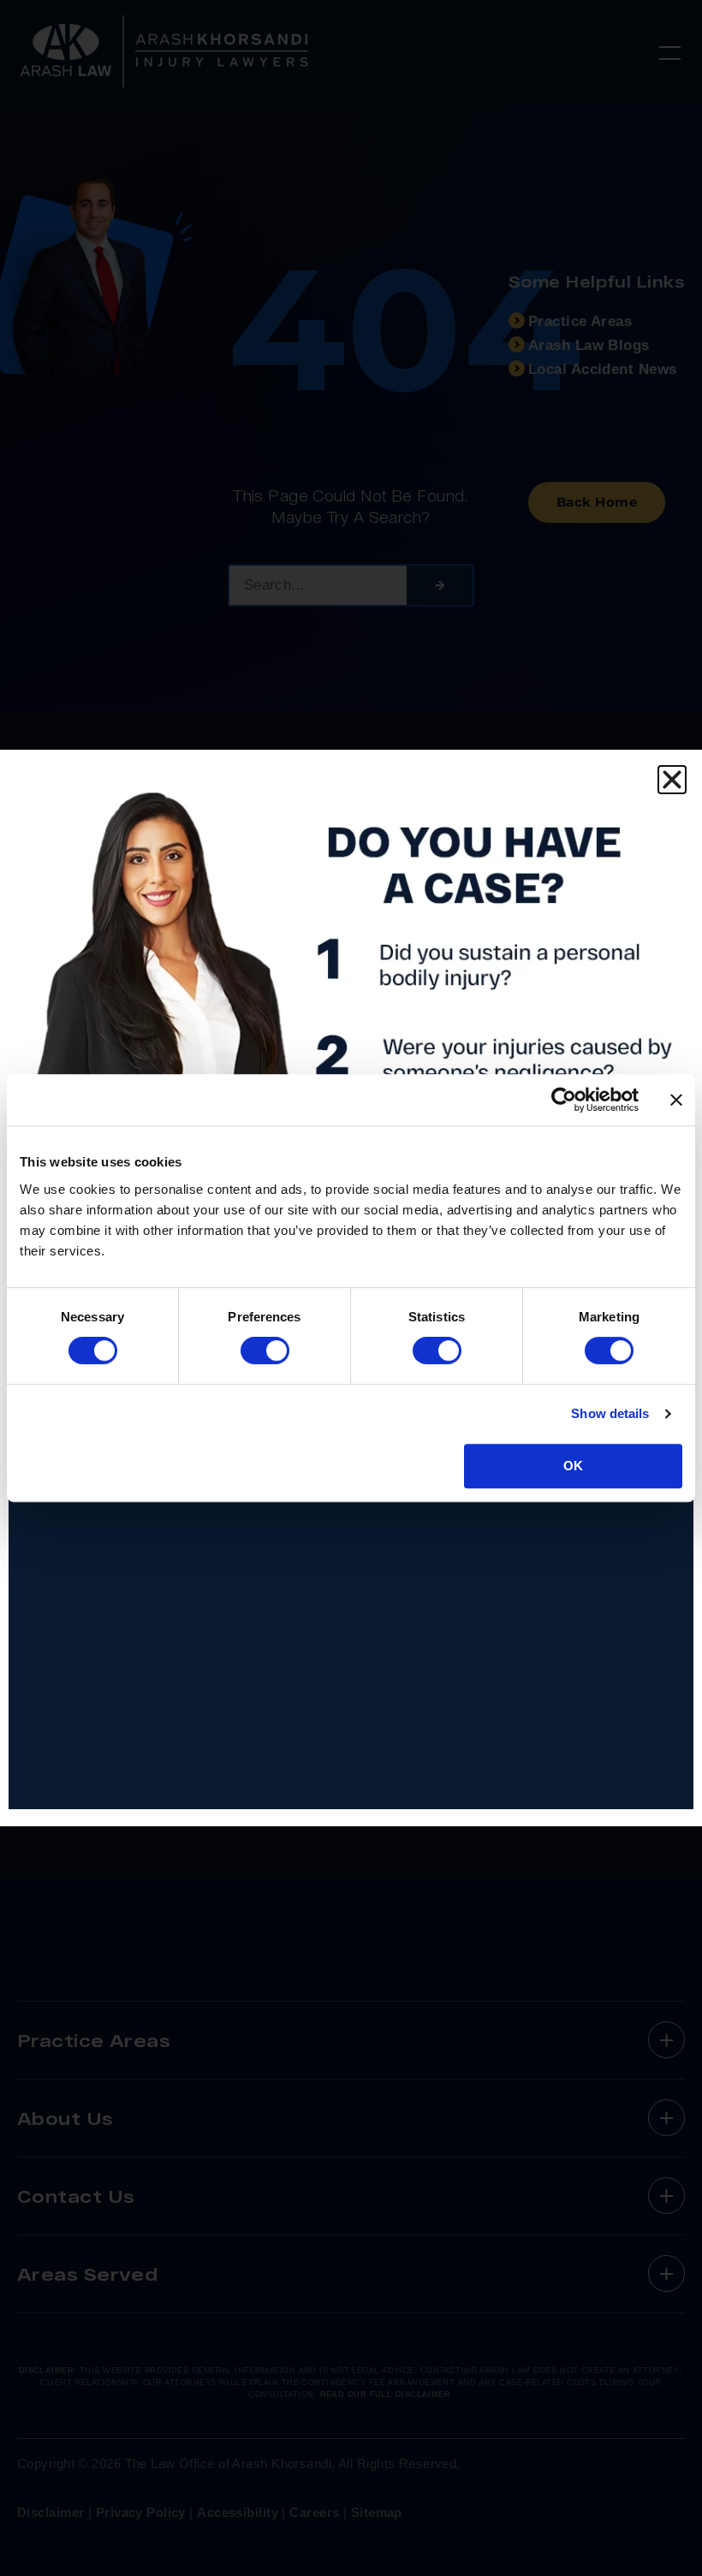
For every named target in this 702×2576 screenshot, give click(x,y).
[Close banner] (676, 1100)
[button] (672, 780)
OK (573, 1466)
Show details (610, 1413)
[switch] (265, 1350)
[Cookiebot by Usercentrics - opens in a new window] (564, 1100)
